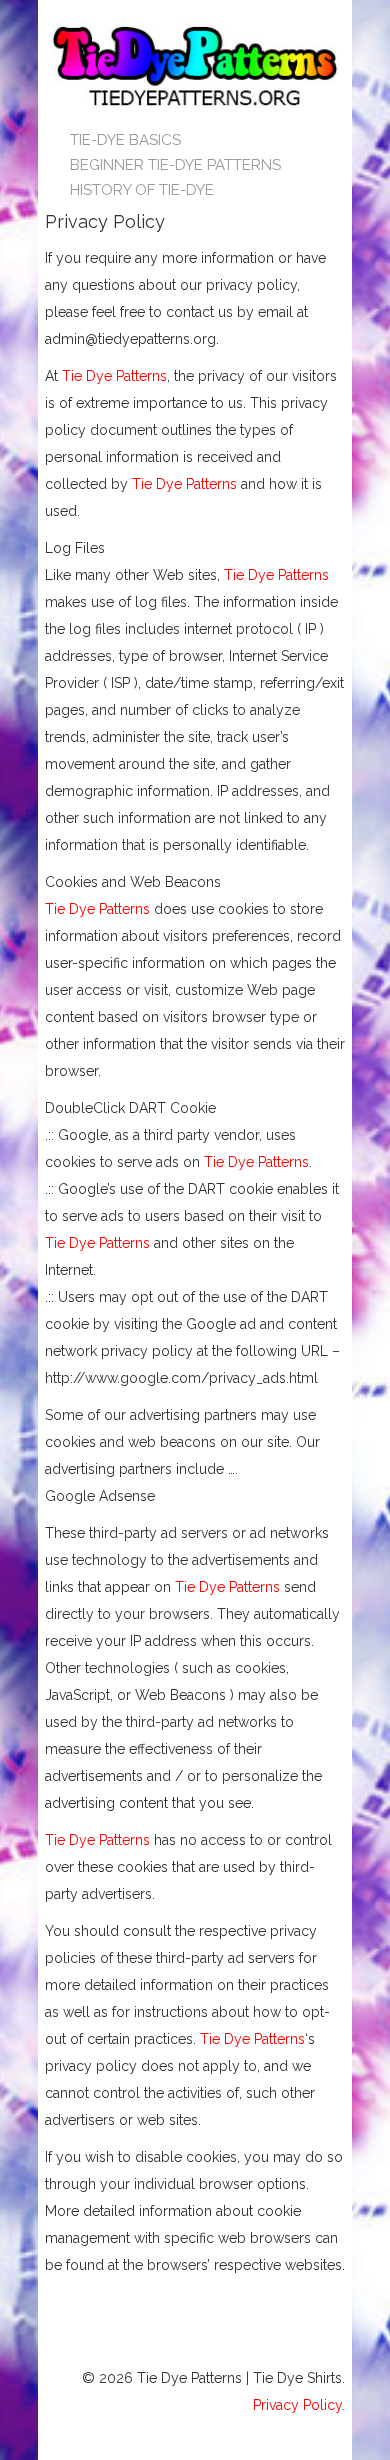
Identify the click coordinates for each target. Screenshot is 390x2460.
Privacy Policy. (299, 2405)
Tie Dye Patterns (114, 376)
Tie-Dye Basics (125, 140)
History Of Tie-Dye (142, 190)
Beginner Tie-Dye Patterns (175, 165)
